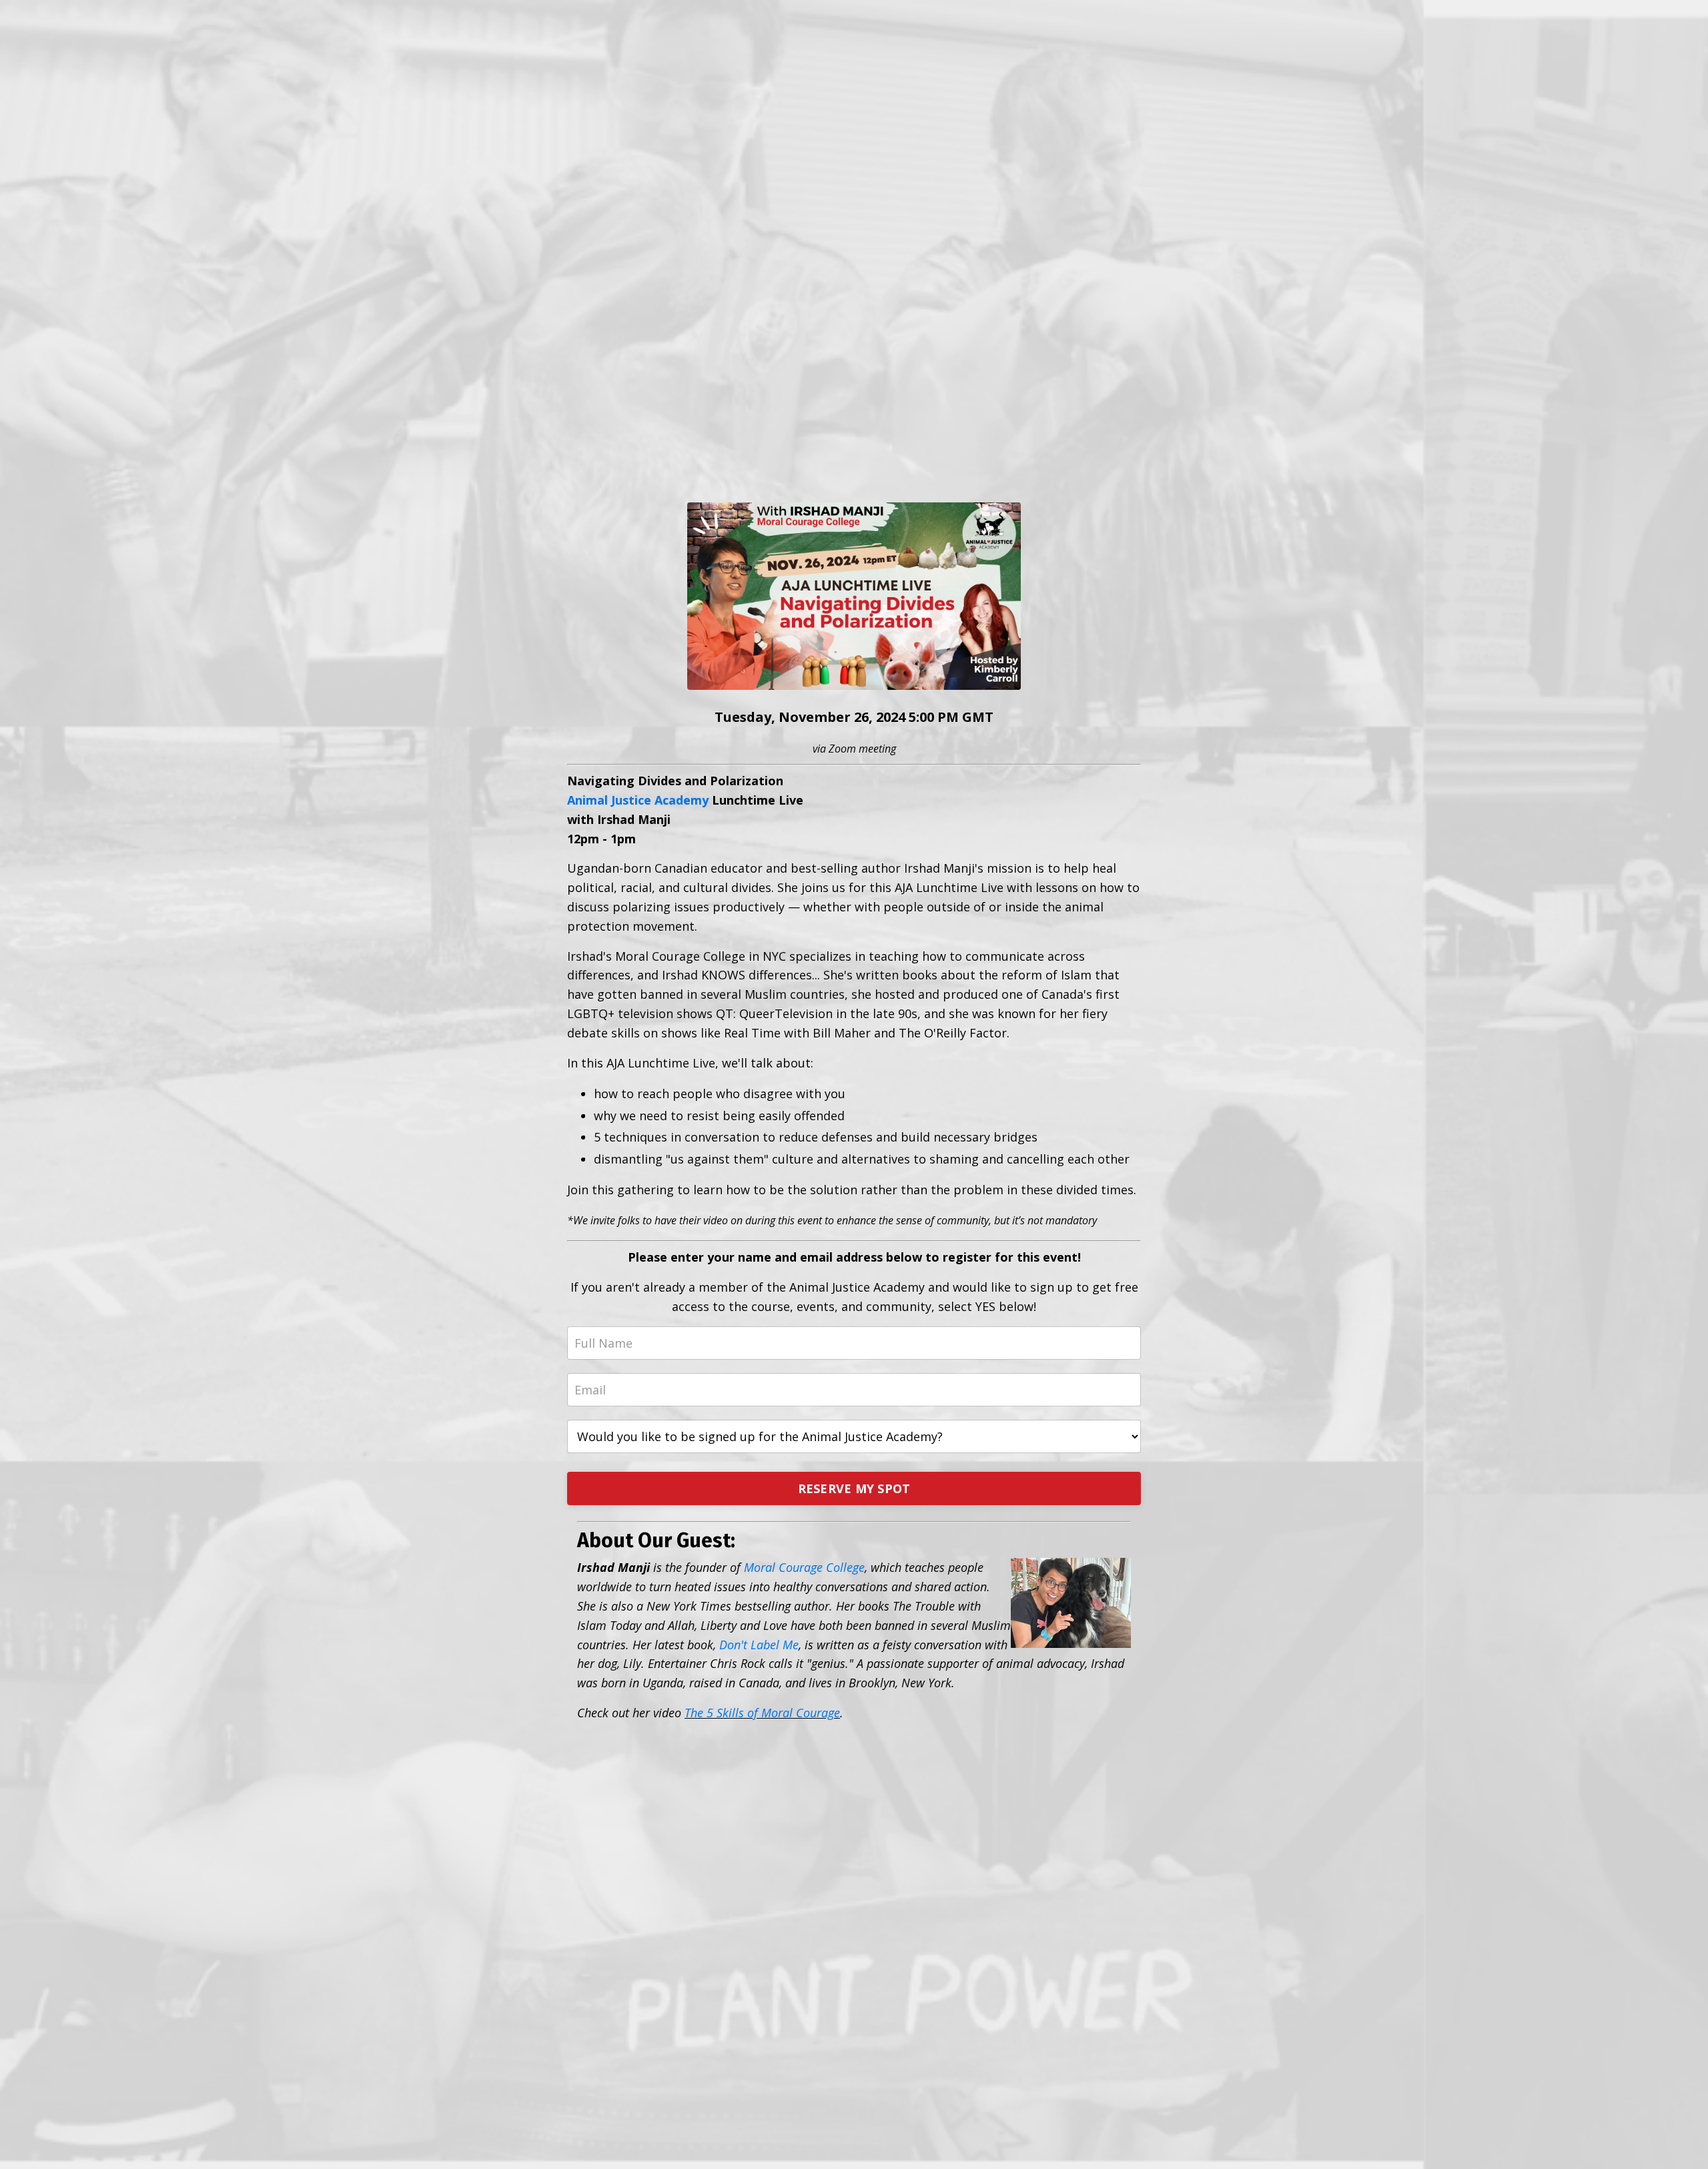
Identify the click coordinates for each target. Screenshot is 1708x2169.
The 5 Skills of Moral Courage (762, 1713)
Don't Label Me (759, 1645)
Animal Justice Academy (638, 800)
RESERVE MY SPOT (854, 1488)
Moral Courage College (804, 1567)
